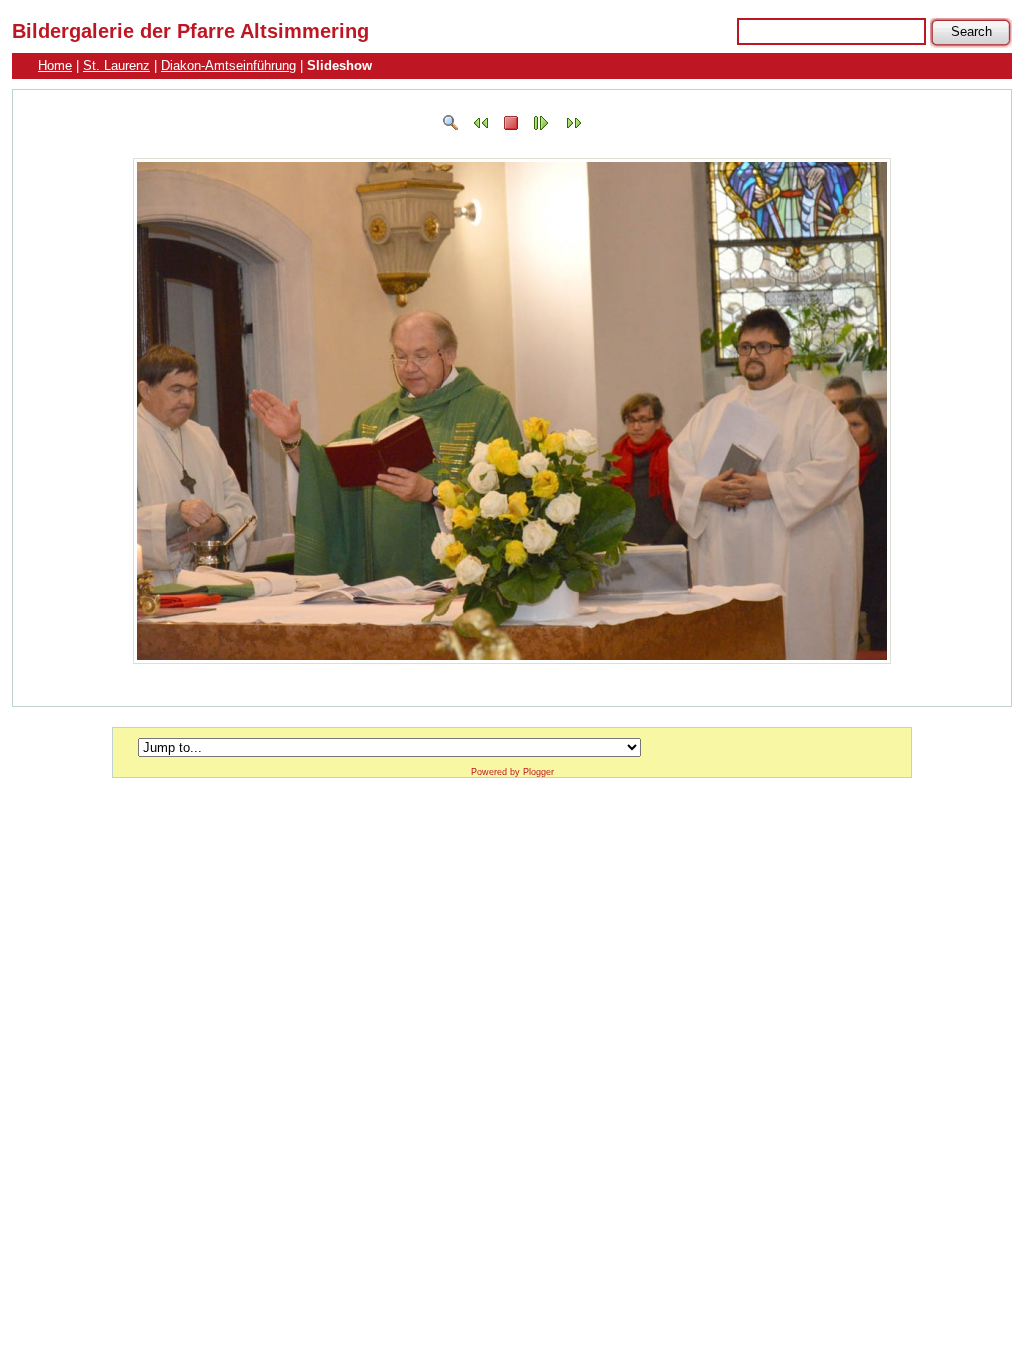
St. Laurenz (116, 65)
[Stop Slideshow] (511, 127)
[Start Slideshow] (541, 127)
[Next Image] (574, 127)
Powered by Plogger (512, 772)
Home (55, 65)
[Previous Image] (481, 127)
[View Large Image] (451, 127)
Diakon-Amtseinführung (228, 65)
